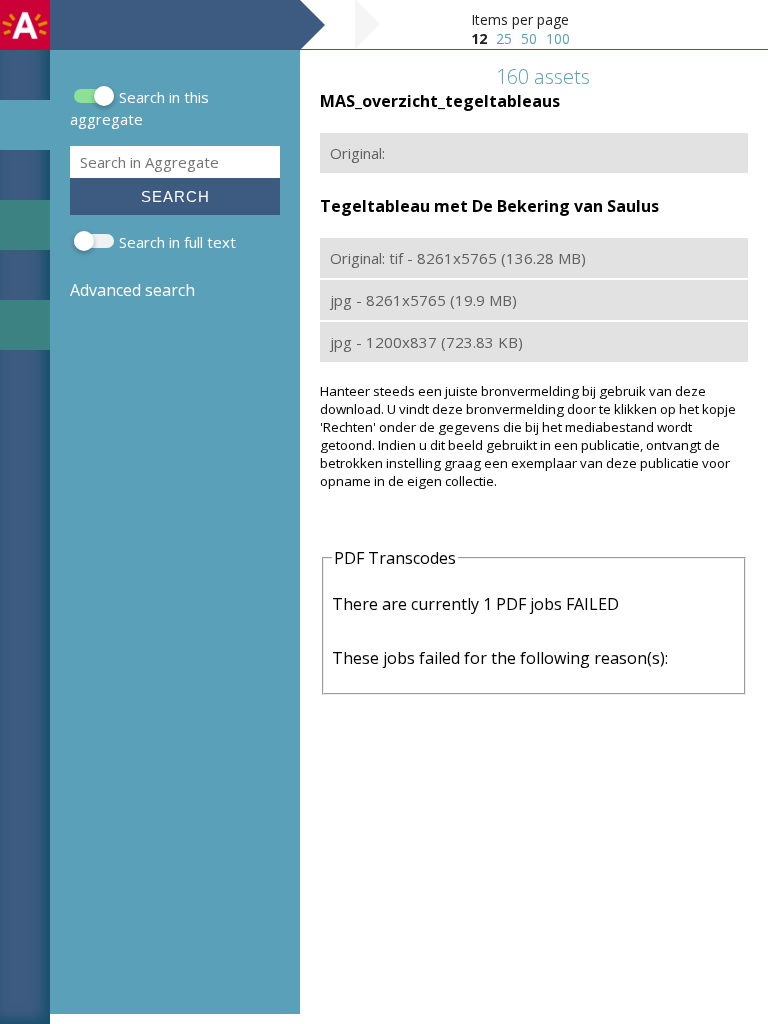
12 (479, 38)
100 (558, 38)
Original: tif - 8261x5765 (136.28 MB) (458, 258)
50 (529, 38)
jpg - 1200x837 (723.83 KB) (426, 342)
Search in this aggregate (139, 108)
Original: (357, 153)
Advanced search (132, 290)
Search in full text (177, 242)
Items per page (520, 19)
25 (504, 38)
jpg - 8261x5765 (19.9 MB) (423, 300)
